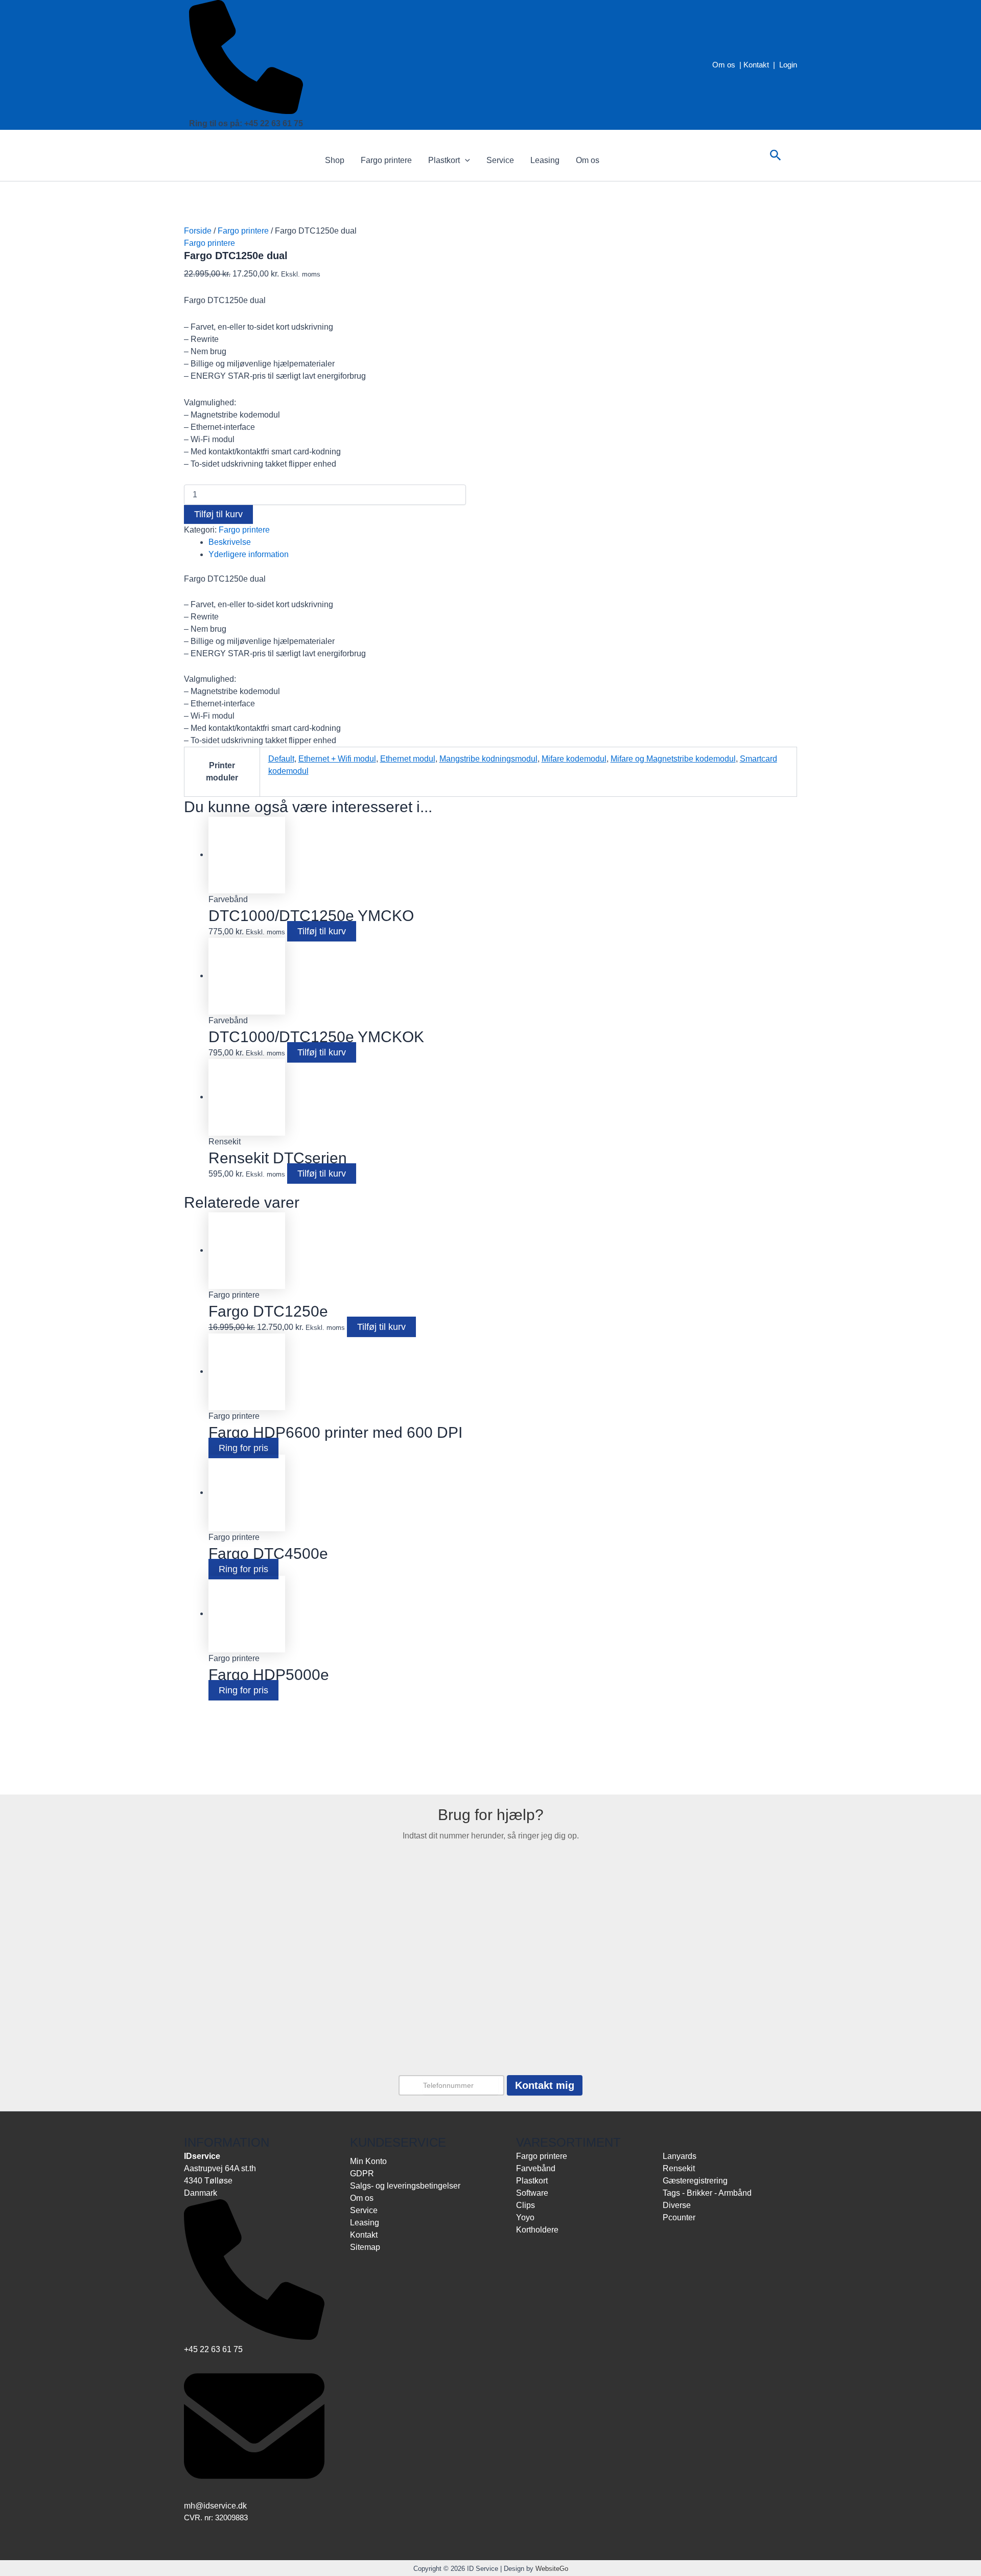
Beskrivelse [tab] (230, 542)
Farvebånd (536, 2168)
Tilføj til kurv (218, 514)
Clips (525, 2205)
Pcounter (679, 2217)
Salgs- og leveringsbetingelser (405, 2186)
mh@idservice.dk (215, 2506)
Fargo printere (386, 160)
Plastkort (444, 160)
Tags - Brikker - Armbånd (707, 2193)
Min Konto (368, 2161)
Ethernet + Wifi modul (337, 759)
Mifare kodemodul (574, 759)
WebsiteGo (552, 2569)
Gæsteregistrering (695, 2181)
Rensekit (679, 2168)
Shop (335, 160)
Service (500, 160)
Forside (198, 231)
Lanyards (680, 2156)
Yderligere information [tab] (249, 554)
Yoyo (525, 2217)
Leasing (545, 160)
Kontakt (756, 65)
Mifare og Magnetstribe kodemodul (673, 759)
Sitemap (365, 2247)
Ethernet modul (408, 759)
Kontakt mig (545, 2085)
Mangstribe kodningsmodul (488, 759)
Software (532, 2193)
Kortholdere (537, 2230)
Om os (724, 65)
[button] (465, 160)
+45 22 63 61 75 (213, 2349)
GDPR (362, 2173)
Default (281, 759)
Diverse (677, 2205)
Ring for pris (243, 1448)
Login (788, 65)
